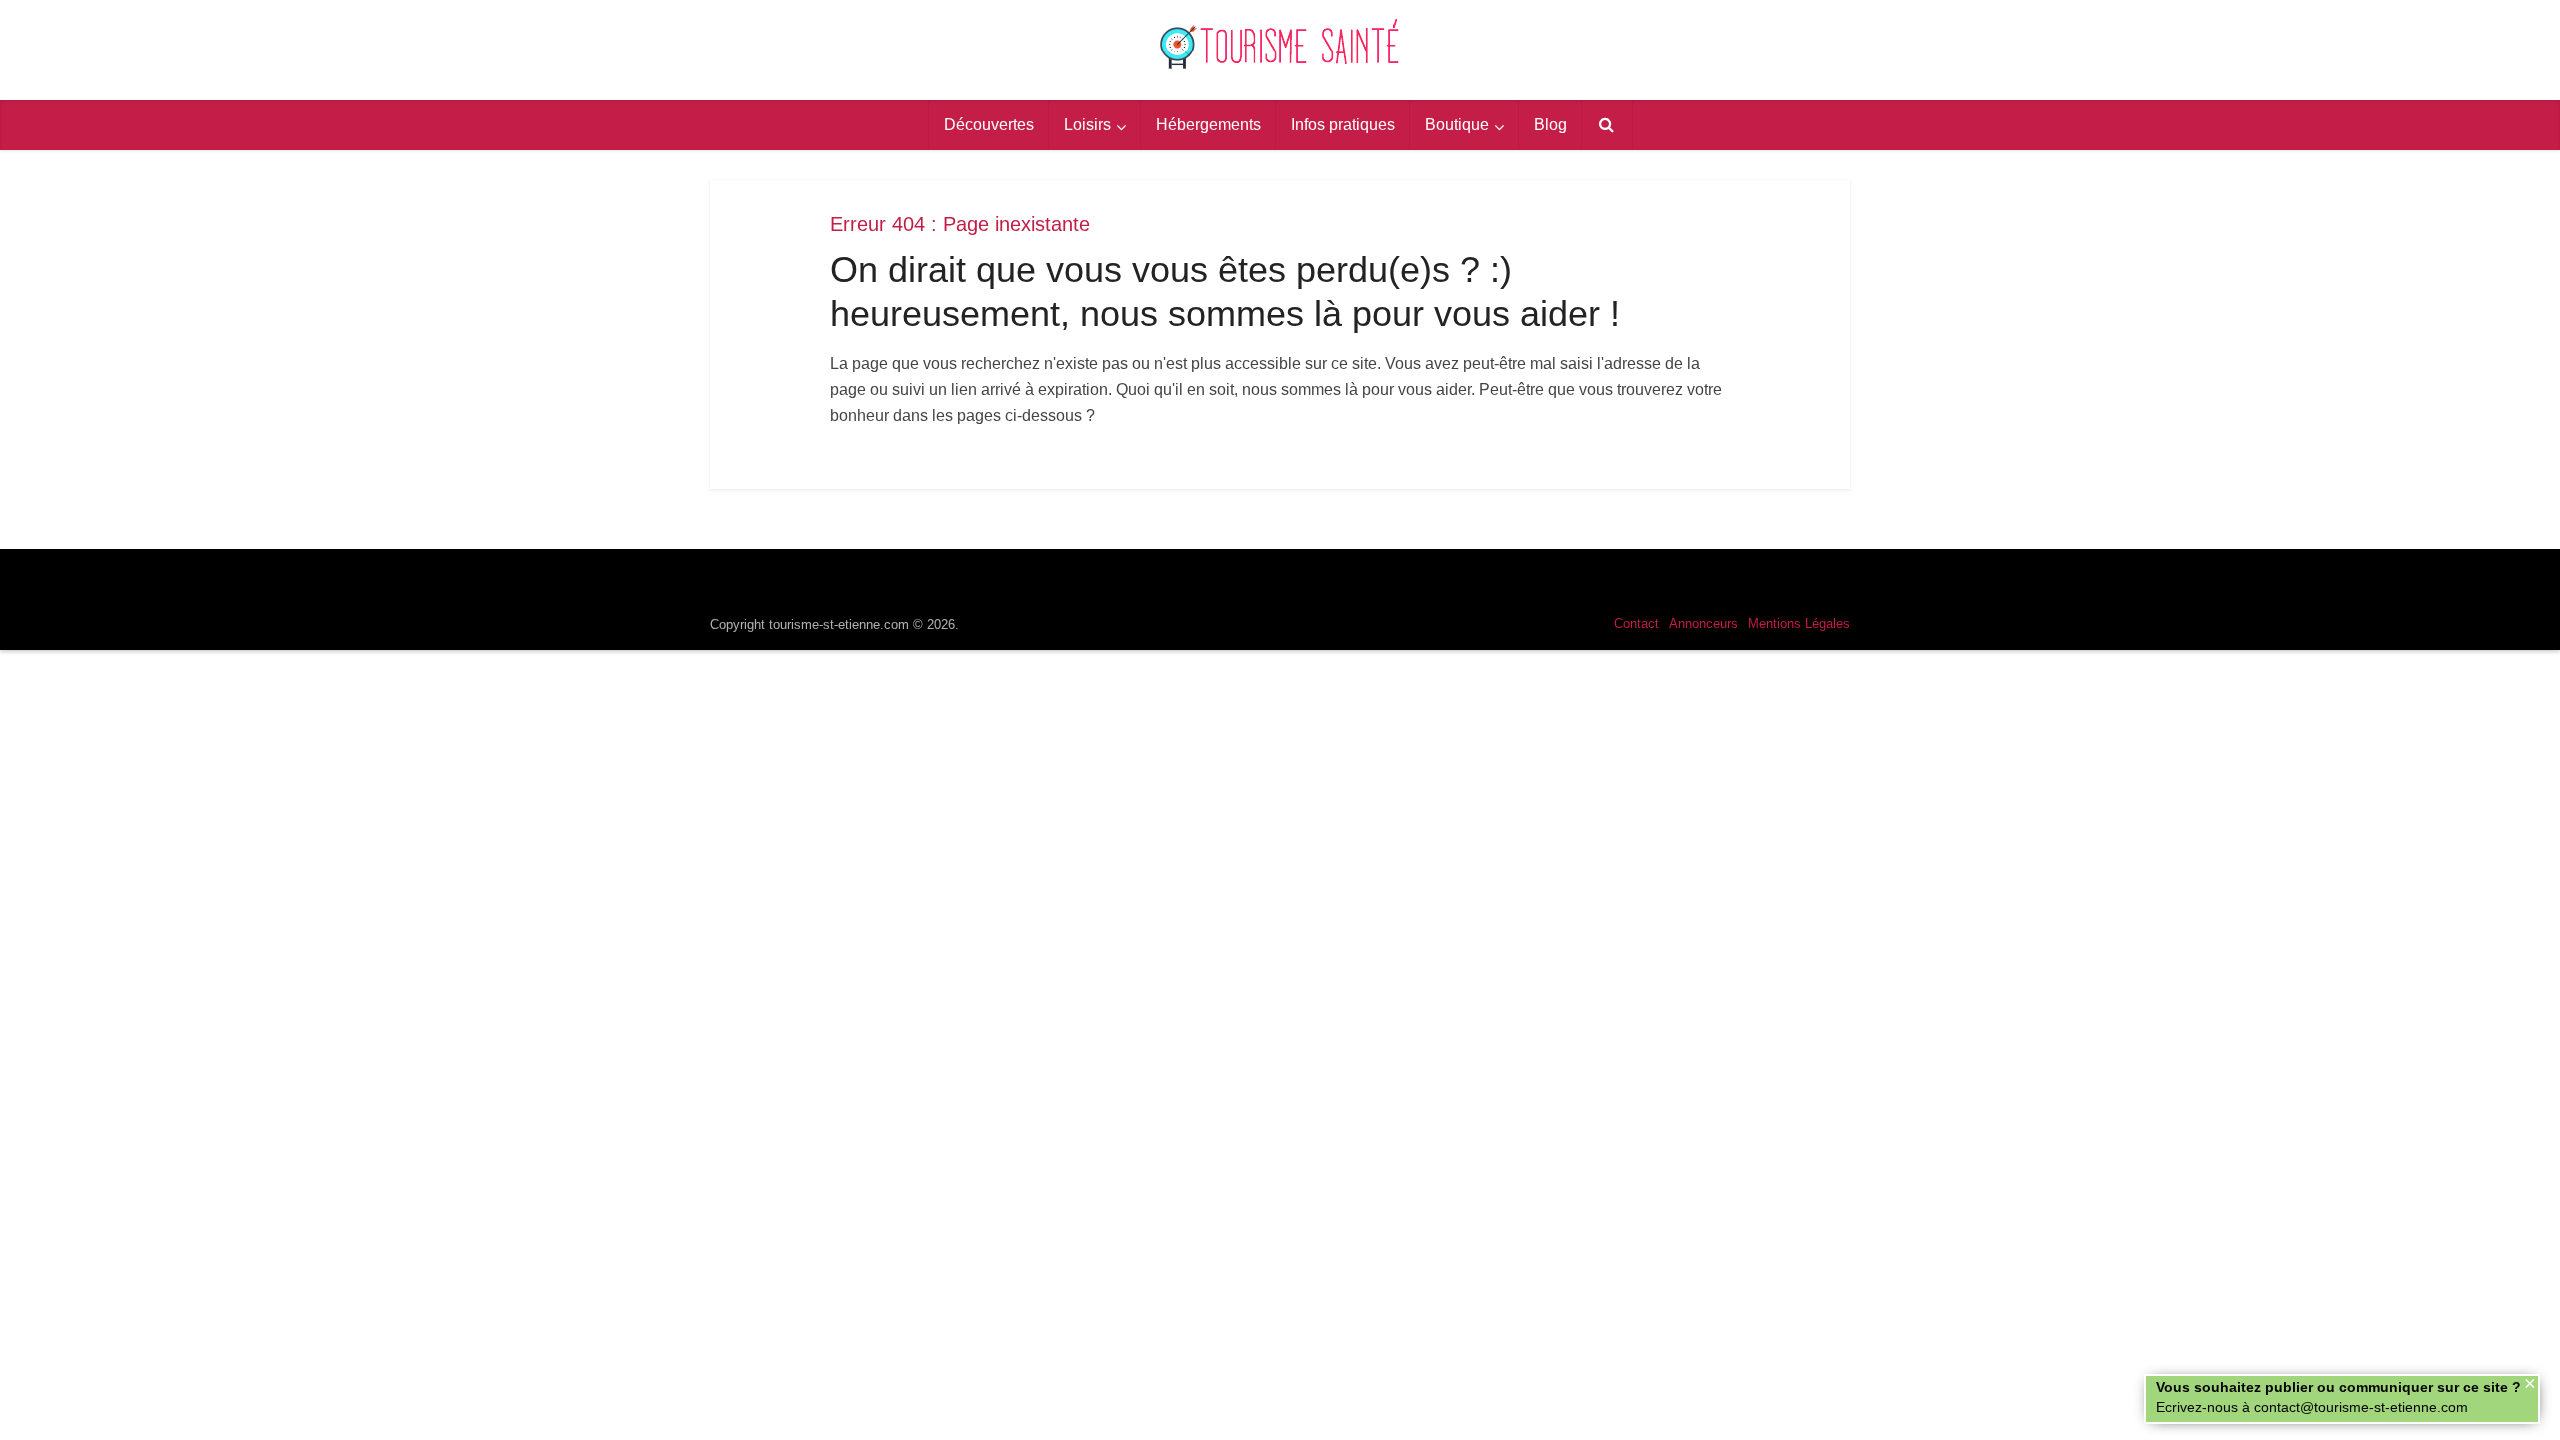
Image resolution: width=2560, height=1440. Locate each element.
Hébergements (1208, 124)
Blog (1550, 124)
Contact (1636, 623)
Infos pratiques (1343, 124)
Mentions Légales (1799, 623)
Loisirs (1087, 124)
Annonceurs (1703, 623)
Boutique (1457, 124)
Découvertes (989, 124)
